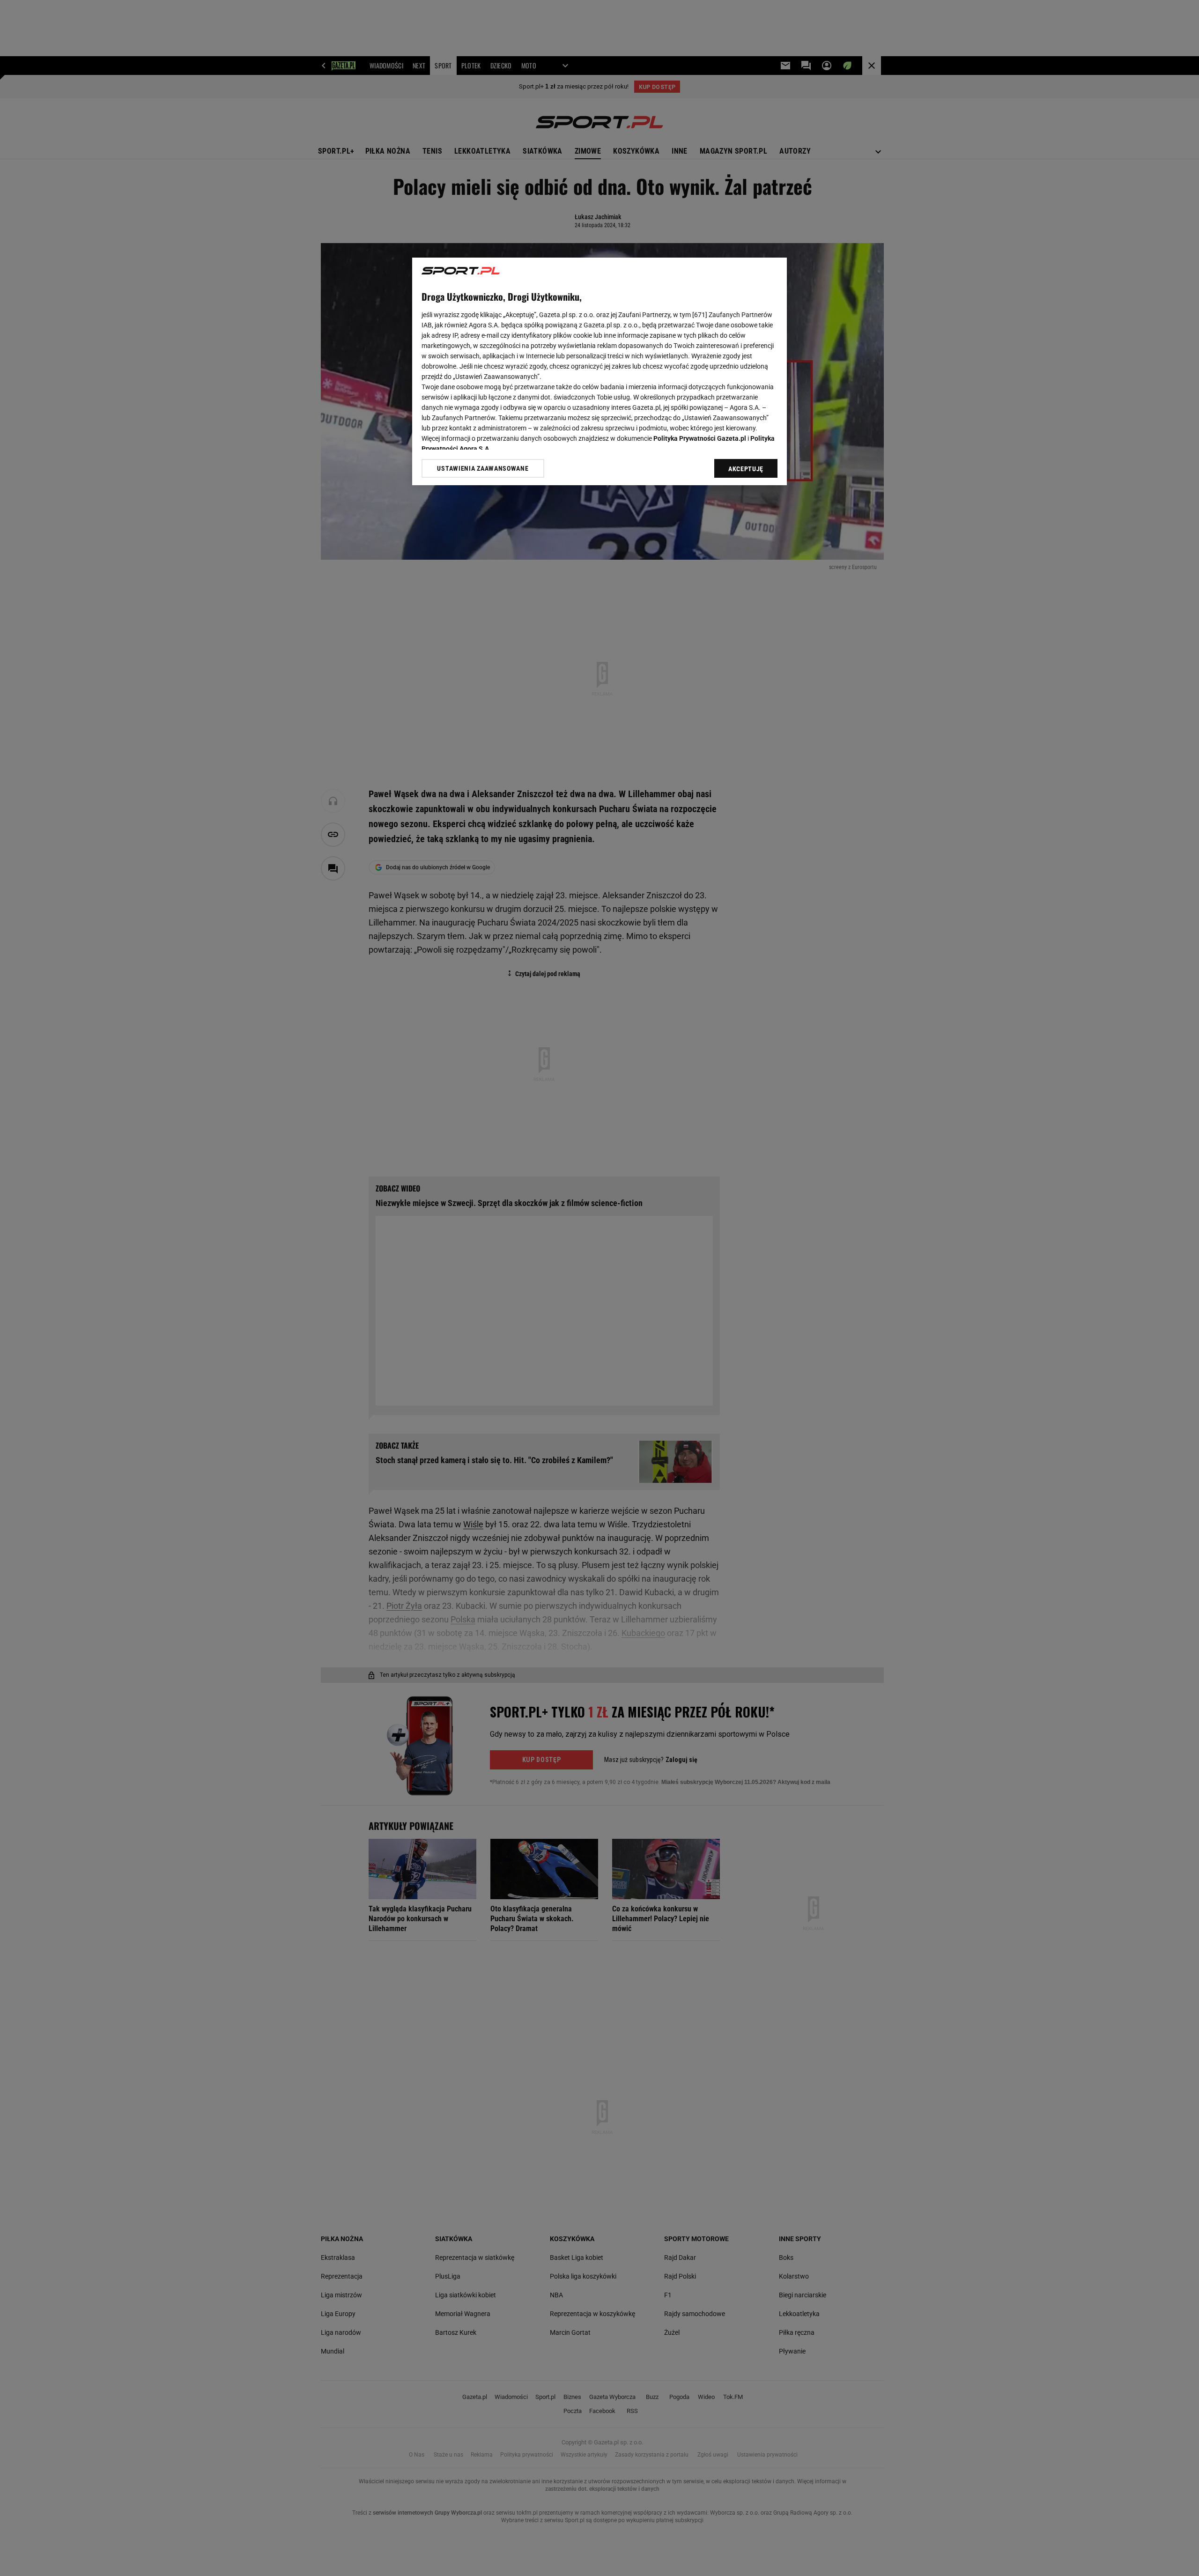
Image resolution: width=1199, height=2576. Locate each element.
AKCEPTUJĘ (746, 469)
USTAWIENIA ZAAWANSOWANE (483, 468)
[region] (599, 371)
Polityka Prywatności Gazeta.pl (700, 438)
